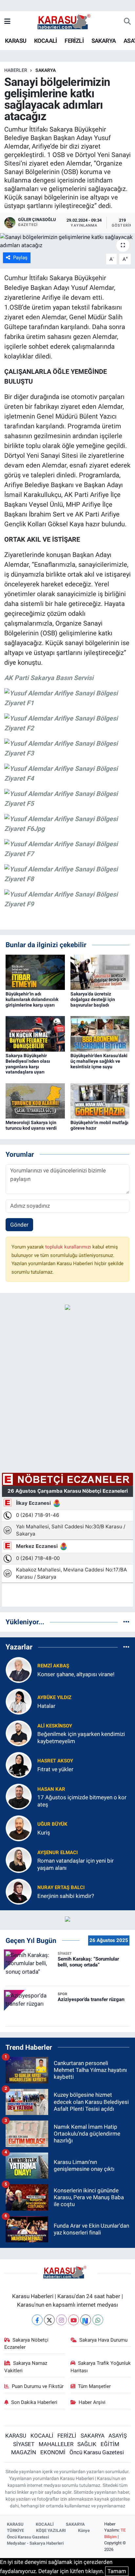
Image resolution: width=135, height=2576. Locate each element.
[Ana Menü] (7, 22)
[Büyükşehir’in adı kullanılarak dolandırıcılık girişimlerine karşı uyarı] (35, 972)
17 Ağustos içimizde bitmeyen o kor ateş (82, 1801)
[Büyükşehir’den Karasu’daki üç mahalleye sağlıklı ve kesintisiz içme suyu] (100, 1033)
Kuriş (44, 1833)
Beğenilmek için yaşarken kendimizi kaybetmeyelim (81, 1737)
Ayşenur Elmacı (58, 1852)
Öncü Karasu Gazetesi (97, 2452)
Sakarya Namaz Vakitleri (26, 2367)
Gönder (19, 1225)
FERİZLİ (74, 41)
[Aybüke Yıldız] (19, 1701)
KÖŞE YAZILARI (51, 2530)
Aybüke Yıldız (54, 1697)
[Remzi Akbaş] (19, 1670)
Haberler (16, 70)
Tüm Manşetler (94, 2386)
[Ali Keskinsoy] (19, 1733)
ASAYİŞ (118, 2436)
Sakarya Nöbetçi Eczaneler (27, 2344)
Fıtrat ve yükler (55, 1769)
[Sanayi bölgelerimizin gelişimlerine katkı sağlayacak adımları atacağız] (67, 241)
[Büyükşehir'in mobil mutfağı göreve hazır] (100, 1100)
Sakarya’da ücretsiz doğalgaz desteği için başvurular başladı (93, 999)
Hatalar (46, 1706)
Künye (84, 2530)
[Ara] (127, 22)
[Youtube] (74, 2320)
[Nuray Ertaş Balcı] (19, 1891)
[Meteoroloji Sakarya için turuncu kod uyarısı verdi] (35, 1100)
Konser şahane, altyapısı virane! (76, 1674)
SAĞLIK (87, 2444)
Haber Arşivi (92, 2402)
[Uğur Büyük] (19, 1828)
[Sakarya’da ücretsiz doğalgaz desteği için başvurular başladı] (100, 972)
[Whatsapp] (98, 2320)
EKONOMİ (53, 2452)
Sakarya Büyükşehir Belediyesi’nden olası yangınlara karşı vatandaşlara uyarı (28, 1064)
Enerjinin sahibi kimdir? (66, 1896)
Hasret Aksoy (55, 1761)
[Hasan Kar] (19, 1796)
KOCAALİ (46, 41)
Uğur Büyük (52, 1824)
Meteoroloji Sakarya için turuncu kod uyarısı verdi (31, 1125)
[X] (49, 2320)
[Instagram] (61, 2320)
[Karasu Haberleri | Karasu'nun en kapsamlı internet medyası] (67, 21)
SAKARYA (104, 41)
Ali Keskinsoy (55, 1726)
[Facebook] (37, 2320)
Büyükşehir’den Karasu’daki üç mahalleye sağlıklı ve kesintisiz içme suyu (99, 1061)
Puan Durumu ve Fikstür (38, 2386)
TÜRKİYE (15, 2530)
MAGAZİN (24, 2452)
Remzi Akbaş (53, 1666)
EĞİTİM (110, 2444)
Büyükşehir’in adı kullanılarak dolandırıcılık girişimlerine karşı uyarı (32, 999)
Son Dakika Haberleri (34, 2402)
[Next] (86, 2320)
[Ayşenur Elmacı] (19, 1860)
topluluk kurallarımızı (69, 1247)
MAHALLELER (56, 2444)
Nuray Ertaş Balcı (61, 1887)
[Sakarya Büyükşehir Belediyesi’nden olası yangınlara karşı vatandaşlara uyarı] (35, 1033)
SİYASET (24, 2444)
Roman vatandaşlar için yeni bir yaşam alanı (76, 1864)
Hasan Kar (51, 1789)
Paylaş (20, 258)
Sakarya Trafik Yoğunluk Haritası (101, 2367)
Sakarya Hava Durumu (103, 2340)
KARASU (16, 41)
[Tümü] (126, 1622)
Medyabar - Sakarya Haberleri (35, 2543)
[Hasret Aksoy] (19, 1765)
